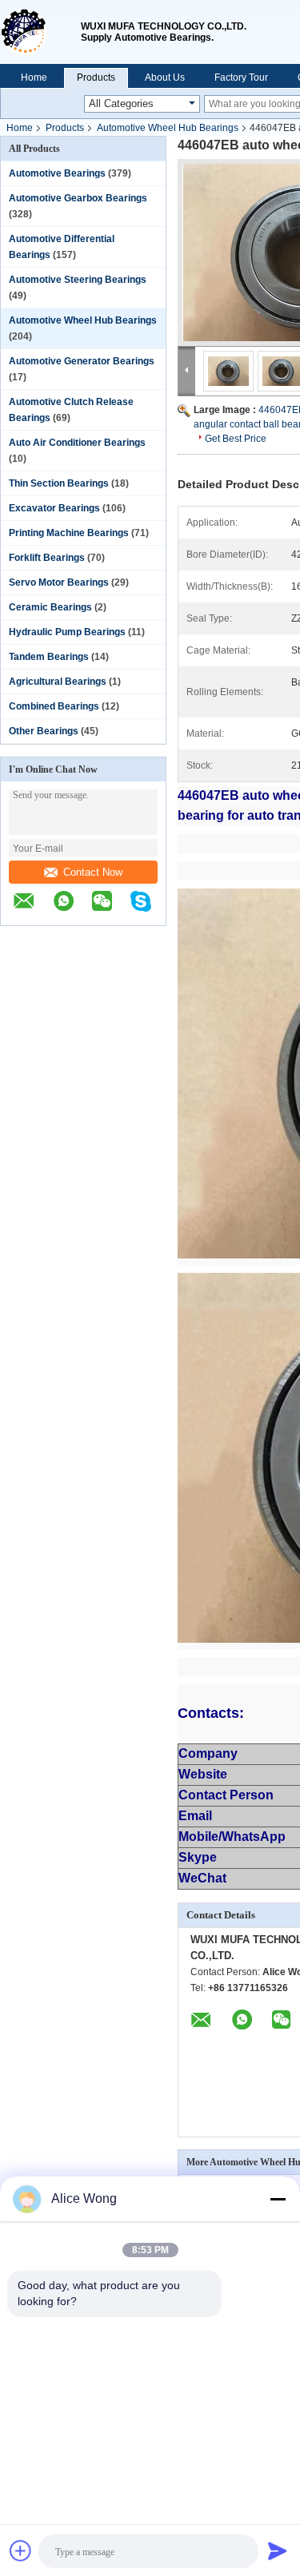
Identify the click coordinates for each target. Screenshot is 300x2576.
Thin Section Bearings (59, 483)
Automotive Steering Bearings (78, 280)
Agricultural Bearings (58, 682)
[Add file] (21, 2550)
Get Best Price (236, 439)
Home (34, 78)
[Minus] (278, 2199)
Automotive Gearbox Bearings (78, 198)
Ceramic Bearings (50, 607)
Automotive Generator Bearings (82, 361)
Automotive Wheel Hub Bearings (168, 128)
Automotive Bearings (57, 173)
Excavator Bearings (54, 508)
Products (96, 78)
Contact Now (93, 872)
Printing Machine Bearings (69, 533)
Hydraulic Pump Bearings (67, 632)
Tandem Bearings (49, 657)
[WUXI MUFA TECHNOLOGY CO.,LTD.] (40, 32)
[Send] (278, 2550)
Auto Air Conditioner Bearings (77, 443)
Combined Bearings (54, 706)
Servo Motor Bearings (59, 582)
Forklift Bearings (47, 558)
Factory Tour (241, 78)
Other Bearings (44, 731)
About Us (165, 78)
